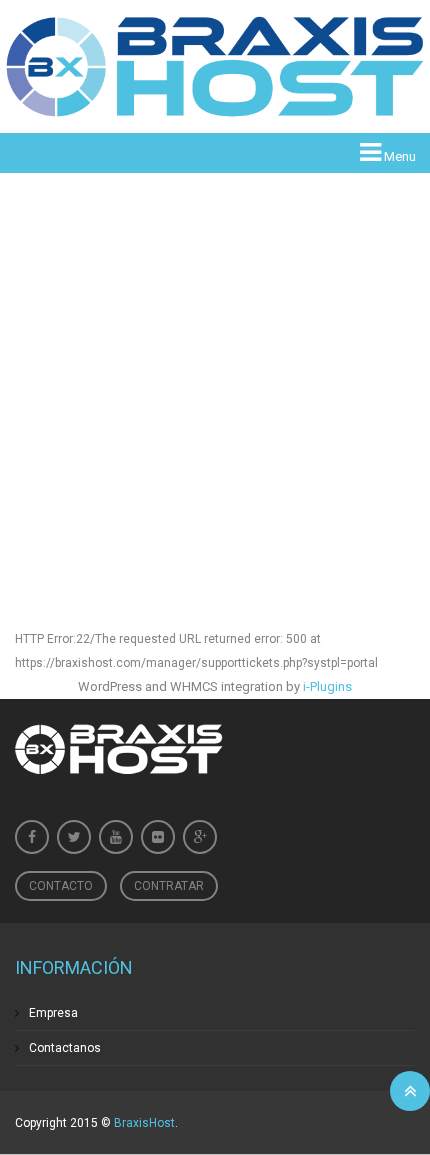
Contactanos (65, 1048)
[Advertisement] (215, 372)
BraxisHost (144, 1123)
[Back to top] (410, 1091)
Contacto (61, 886)
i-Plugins (327, 686)
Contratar (169, 886)
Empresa (53, 1013)
